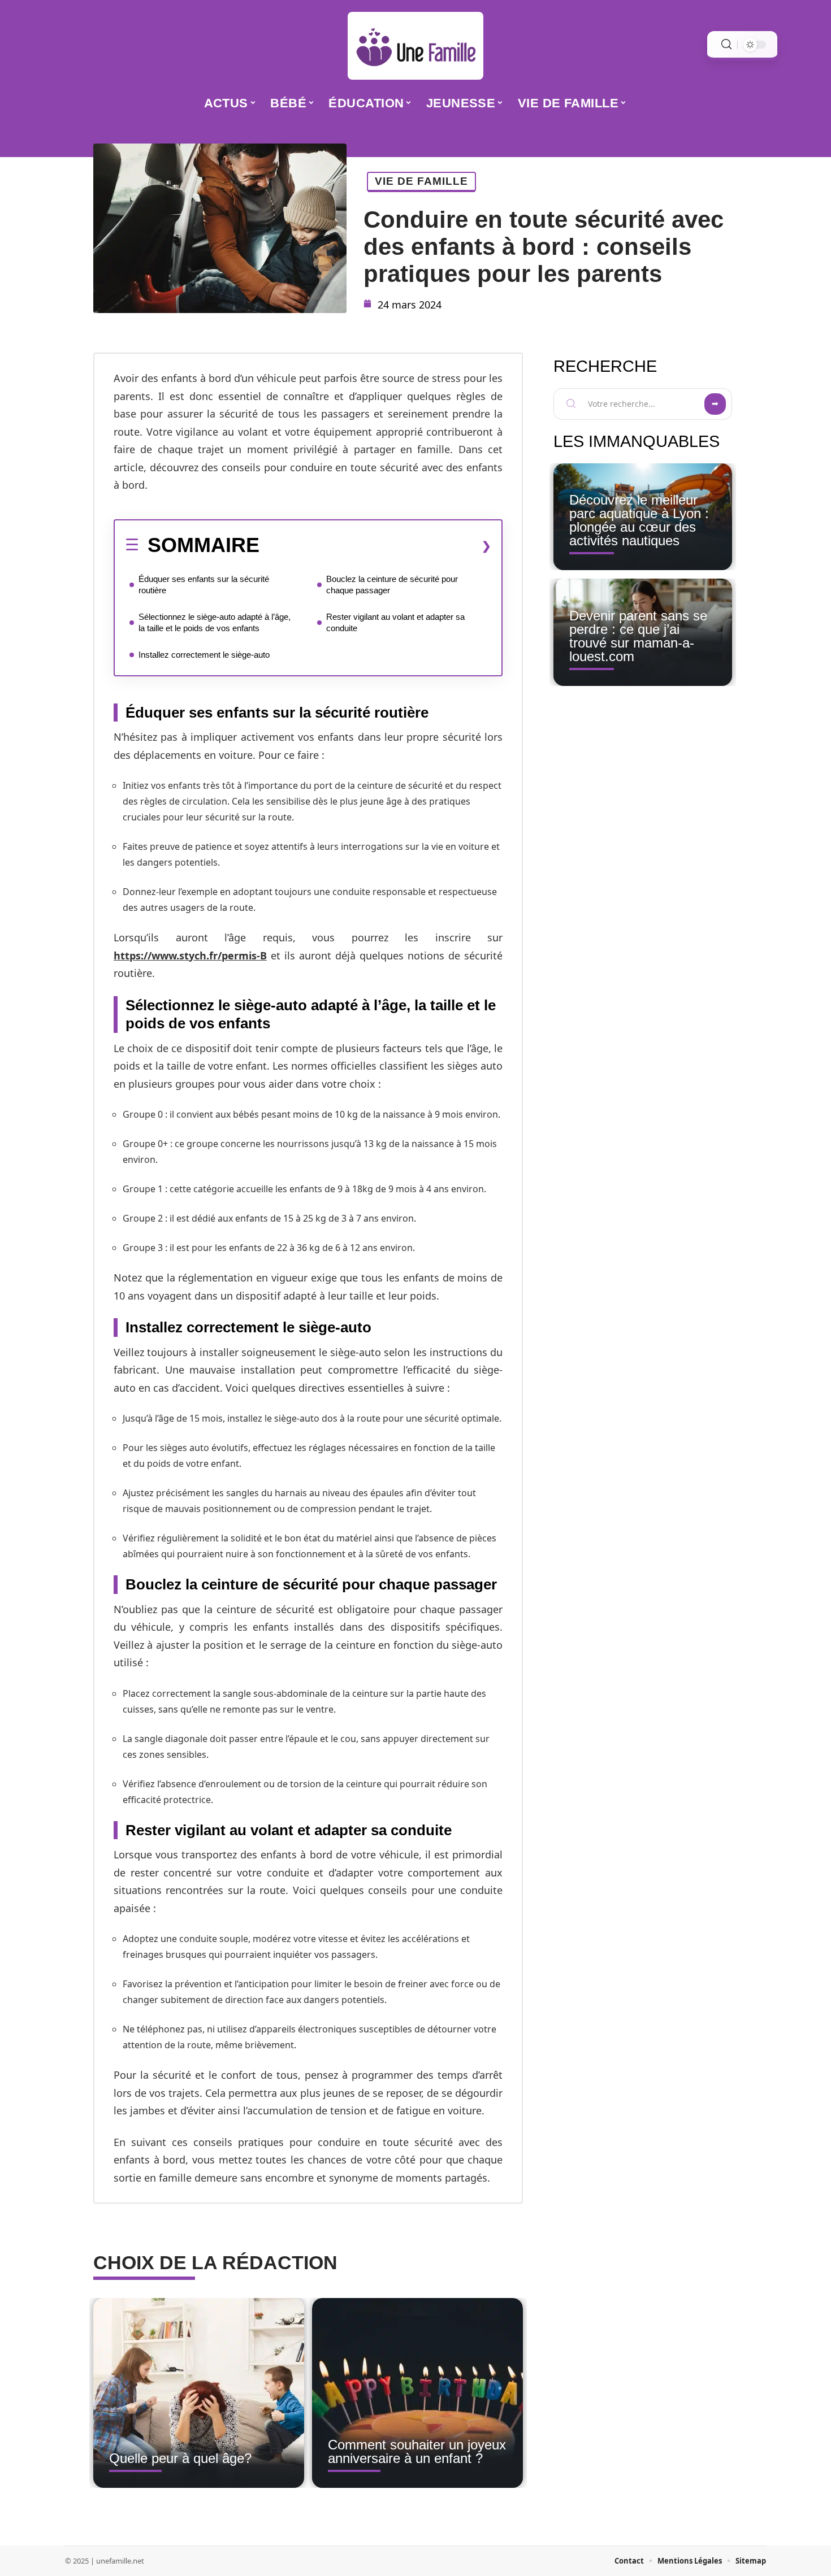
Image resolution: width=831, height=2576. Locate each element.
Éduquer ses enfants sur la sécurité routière (204, 585)
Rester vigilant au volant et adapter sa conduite (395, 622)
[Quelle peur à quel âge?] (199, 2393)
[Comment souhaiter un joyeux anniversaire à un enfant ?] (417, 2393)
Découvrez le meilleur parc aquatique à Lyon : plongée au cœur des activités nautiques (639, 520)
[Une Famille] (415, 46)
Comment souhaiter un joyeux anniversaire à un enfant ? (417, 2451)
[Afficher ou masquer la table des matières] (375, 546)
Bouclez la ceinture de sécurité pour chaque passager (392, 585)
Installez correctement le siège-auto (204, 655)
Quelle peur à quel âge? (180, 2458)
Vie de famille (421, 181)
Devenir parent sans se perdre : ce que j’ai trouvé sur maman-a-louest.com (638, 636)
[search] (726, 44)
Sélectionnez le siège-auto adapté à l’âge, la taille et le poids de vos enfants (215, 622)
